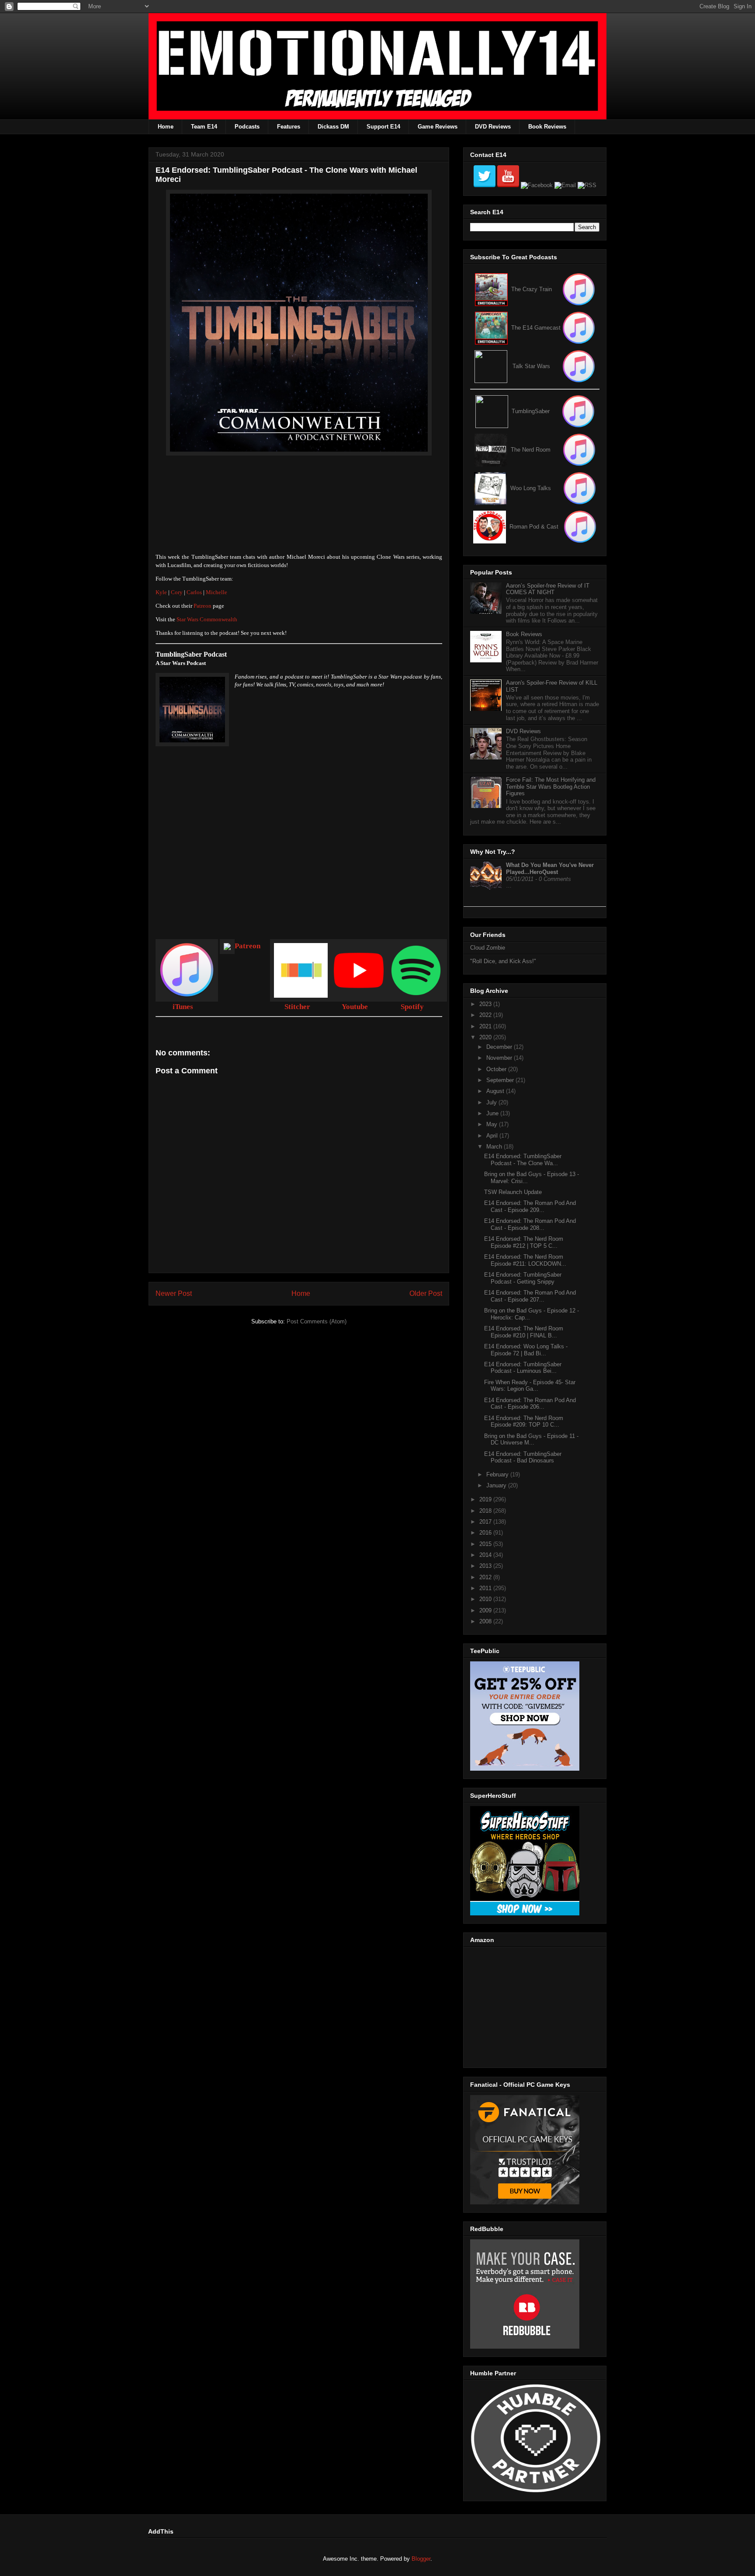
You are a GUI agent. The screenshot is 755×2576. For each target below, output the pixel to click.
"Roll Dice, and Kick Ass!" (503, 961)
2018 (486, 1511)
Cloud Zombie (488, 948)
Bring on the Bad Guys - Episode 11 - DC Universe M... (531, 1439)
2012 (486, 1577)
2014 (486, 1555)
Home (166, 127)
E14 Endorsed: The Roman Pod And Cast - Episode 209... (530, 1206)
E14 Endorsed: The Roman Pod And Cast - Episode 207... (530, 1296)
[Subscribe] (579, 328)
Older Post (426, 1293)
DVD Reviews (493, 127)
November (500, 1058)
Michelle (216, 592)
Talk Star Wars (531, 366)
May (493, 1124)
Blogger (421, 2559)
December (500, 1047)
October (497, 1069)
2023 (486, 1004)
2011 (486, 1588)
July (492, 1102)
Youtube (355, 1007)
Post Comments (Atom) (317, 1321)
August (496, 1091)
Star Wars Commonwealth (207, 619)
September (501, 1080)
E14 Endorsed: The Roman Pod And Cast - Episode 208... (530, 1224)
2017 (486, 1522)
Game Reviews (438, 127)
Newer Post (174, 1293)
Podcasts (247, 127)
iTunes (183, 1007)
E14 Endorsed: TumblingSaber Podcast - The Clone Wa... (523, 1160)
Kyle (161, 592)
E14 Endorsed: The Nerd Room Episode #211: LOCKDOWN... (525, 1260)
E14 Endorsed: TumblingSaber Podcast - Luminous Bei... (523, 1368)
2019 (486, 1499)
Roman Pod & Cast (534, 527)
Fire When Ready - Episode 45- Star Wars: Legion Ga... (530, 1386)
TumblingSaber (531, 411)
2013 (486, 1566)
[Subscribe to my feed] (491, 328)
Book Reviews (547, 127)
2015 (486, 1544)
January (497, 1485)
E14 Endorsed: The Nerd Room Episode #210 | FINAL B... (524, 1332)
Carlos (194, 592)
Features (289, 127)
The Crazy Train (532, 289)
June (493, 1113)
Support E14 (383, 127)
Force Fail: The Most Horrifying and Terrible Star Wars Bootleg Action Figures (551, 787)
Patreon (203, 606)
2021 (486, 1026)
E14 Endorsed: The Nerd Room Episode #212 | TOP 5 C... (524, 1242)
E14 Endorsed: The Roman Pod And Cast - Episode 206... (530, 1404)
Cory (177, 592)
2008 (486, 1621)
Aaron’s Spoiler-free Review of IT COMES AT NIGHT (548, 589)
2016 (486, 1533)
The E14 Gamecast (536, 328)
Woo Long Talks (531, 488)
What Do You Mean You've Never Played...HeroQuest (550, 869)
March (495, 1147)
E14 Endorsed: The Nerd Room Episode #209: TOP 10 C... (524, 1422)
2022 (486, 1015)
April (493, 1136)
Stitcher (297, 1007)
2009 (486, 1610)
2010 (486, 1599)
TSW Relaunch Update (513, 1192)
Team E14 (204, 127)
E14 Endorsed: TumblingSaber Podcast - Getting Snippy (523, 1278)
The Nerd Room (531, 450)
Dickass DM (333, 127)
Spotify (412, 1007)
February (498, 1474)
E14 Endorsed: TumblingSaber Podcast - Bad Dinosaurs (523, 1457)
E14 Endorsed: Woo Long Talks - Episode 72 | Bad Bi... (526, 1350)
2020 (486, 1037)
